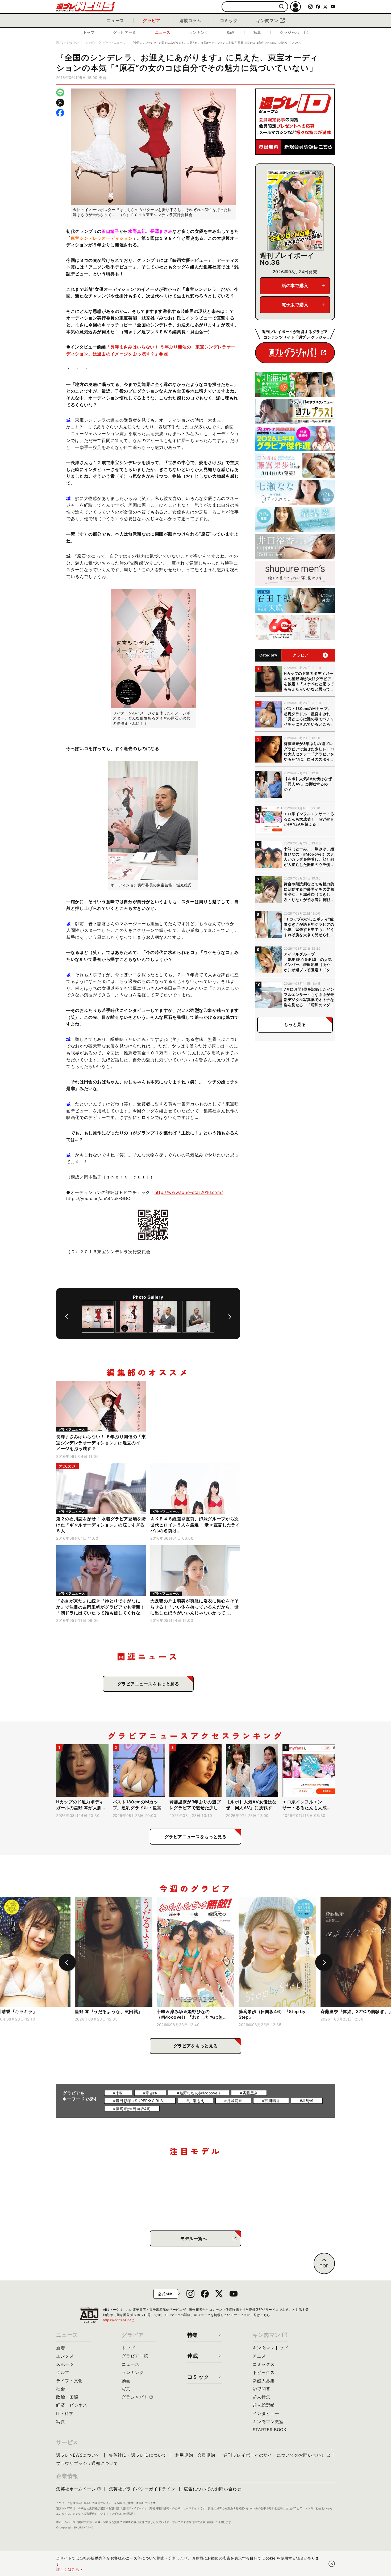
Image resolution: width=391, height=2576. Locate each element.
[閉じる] (332, 2564)
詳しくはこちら (70, 2569)
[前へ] (66, 1317)
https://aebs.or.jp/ (119, 2320)
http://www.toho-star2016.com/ (189, 1192)
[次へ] (230, 1317)
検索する (282, 7)
